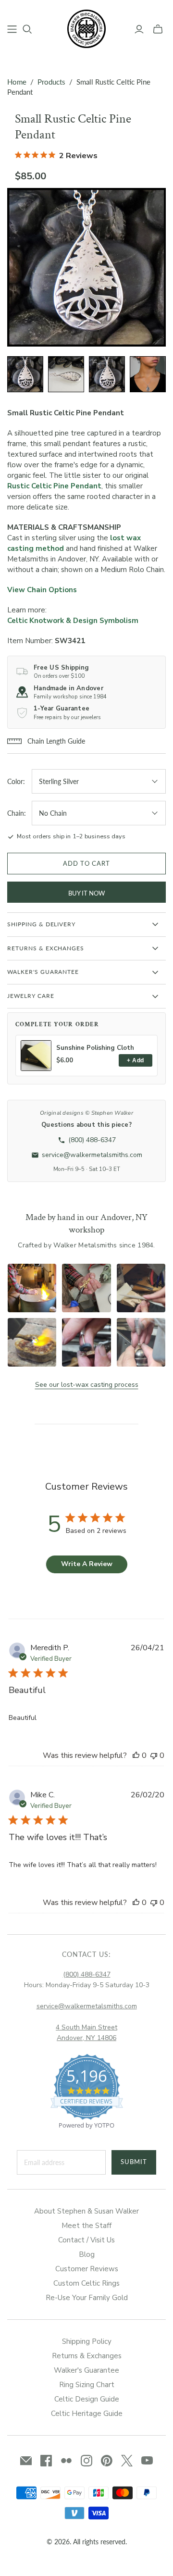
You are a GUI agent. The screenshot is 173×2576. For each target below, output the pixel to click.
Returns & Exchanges (87, 2356)
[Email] (26, 2461)
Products (51, 82)
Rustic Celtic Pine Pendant (54, 486)
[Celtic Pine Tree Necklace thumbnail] (25, 374)
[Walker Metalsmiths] (86, 28)
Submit (134, 2162)
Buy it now (86, 893)
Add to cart (86, 863)
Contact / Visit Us (86, 2240)
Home (17, 82)
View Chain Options (42, 590)
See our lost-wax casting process (87, 1385)
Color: (16, 781)
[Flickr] (66, 2461)
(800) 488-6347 (87, 1974)
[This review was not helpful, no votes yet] (154, 1755)
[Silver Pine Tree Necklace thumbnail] (107, 374)
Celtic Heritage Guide (87, 2414)
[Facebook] (46, 2461)
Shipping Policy (87, 2341)
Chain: (17, 813)
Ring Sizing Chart (87, 2385)
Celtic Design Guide (87, 2399)
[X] (127, 2461)
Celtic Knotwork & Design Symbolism (73, 621)
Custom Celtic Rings (86, 2283)
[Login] (139, 29)
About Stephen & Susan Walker (86, 2211)
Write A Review (87, 1564)
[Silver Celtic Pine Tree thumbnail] (66, 374)
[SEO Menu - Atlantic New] (12, 29)
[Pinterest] (107, 2461)
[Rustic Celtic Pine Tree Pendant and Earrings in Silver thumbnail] (148, 374)
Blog (87, 2254)
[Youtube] (147, 2461)
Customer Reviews (87, 2269)
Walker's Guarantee (86, 2370)
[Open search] (27, 29)
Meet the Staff (86, 2226)
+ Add (135, 1060)
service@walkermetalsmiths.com (87, 2006)
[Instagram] (86, 2461)
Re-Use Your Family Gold (87, 2298)
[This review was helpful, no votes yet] (136, 1755)
